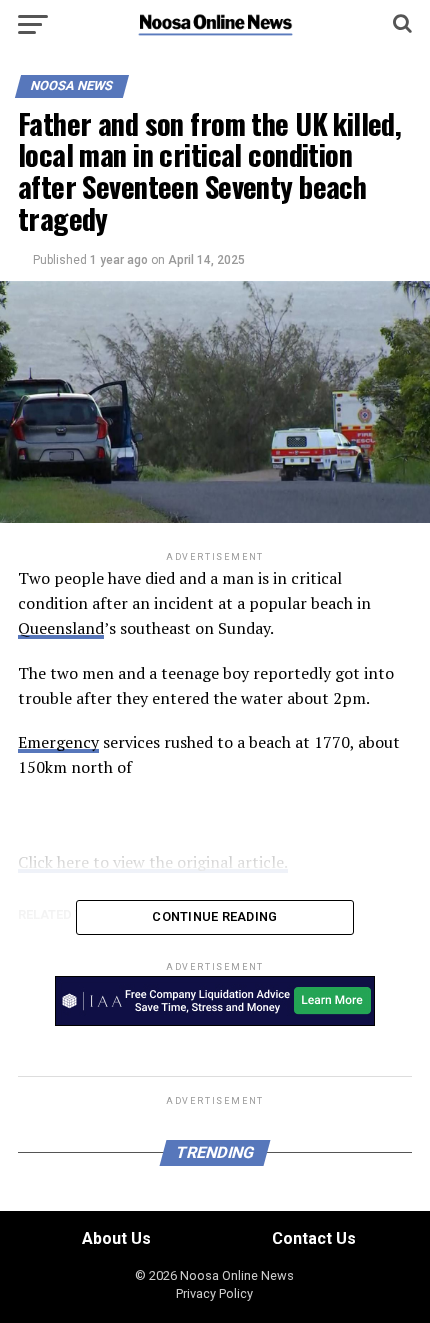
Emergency (58, 742)
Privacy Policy (214, 1293)
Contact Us (314, 1238)
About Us (116, 1238)
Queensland (61, 628)
